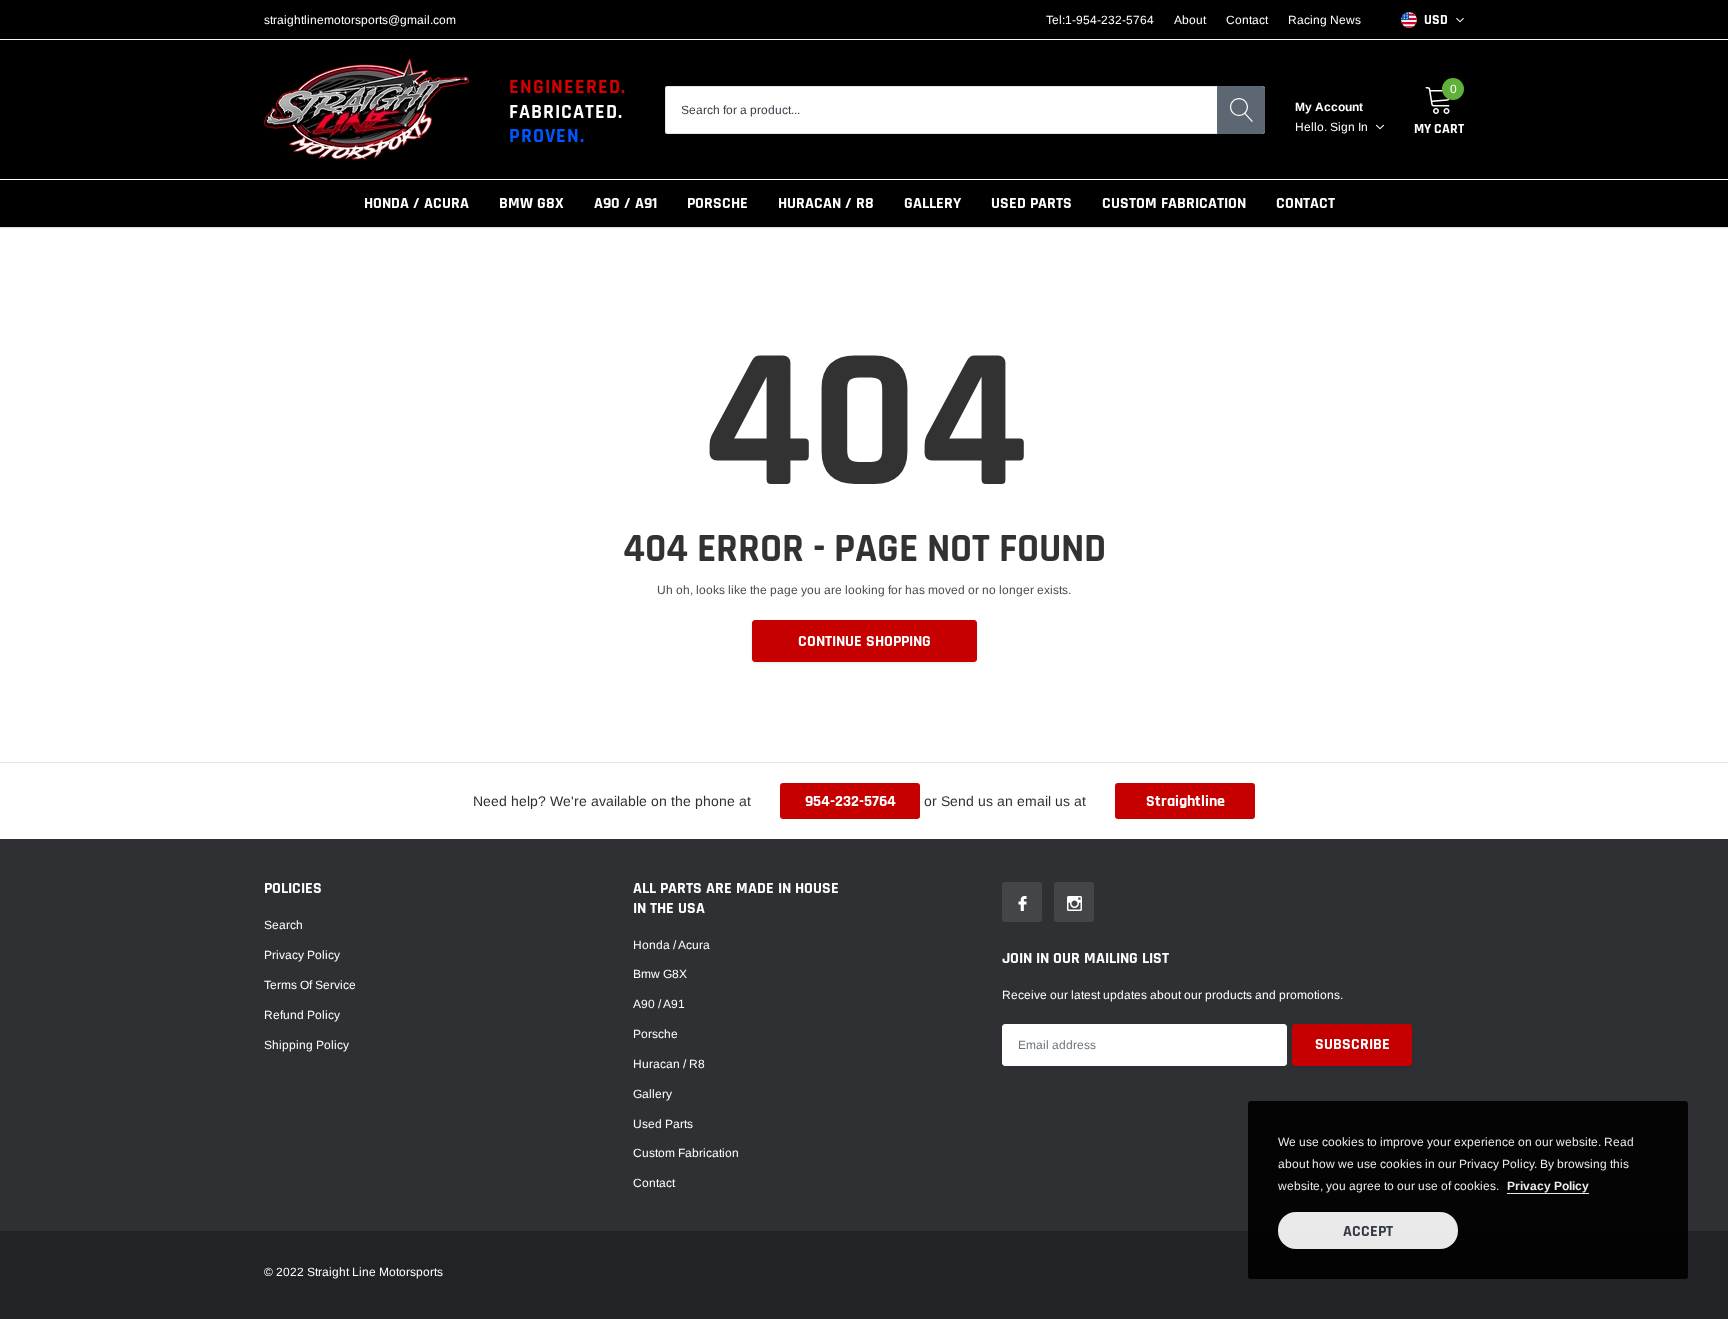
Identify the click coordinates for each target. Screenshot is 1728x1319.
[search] (1241, 110)
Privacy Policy (302, 955)
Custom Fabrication (1174, 203)
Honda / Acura (416, 203)
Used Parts (1031, 203)
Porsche (717, 203)
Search (283, 925)
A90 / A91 (625, 203)
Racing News (1324, 20)
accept (1368, 1231)
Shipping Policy (306, 1045)
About (1190, 20)
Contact (1247, 20)
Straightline (1185, 801)
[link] (1022, 902)
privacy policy (1548, 1186)
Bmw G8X (531, 203)
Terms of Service (310, 985)
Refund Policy (302, 1015)
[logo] (366, 109)
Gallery (932, 203)
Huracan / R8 (826, 203)
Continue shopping (864, 641)
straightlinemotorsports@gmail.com (360, 20)
